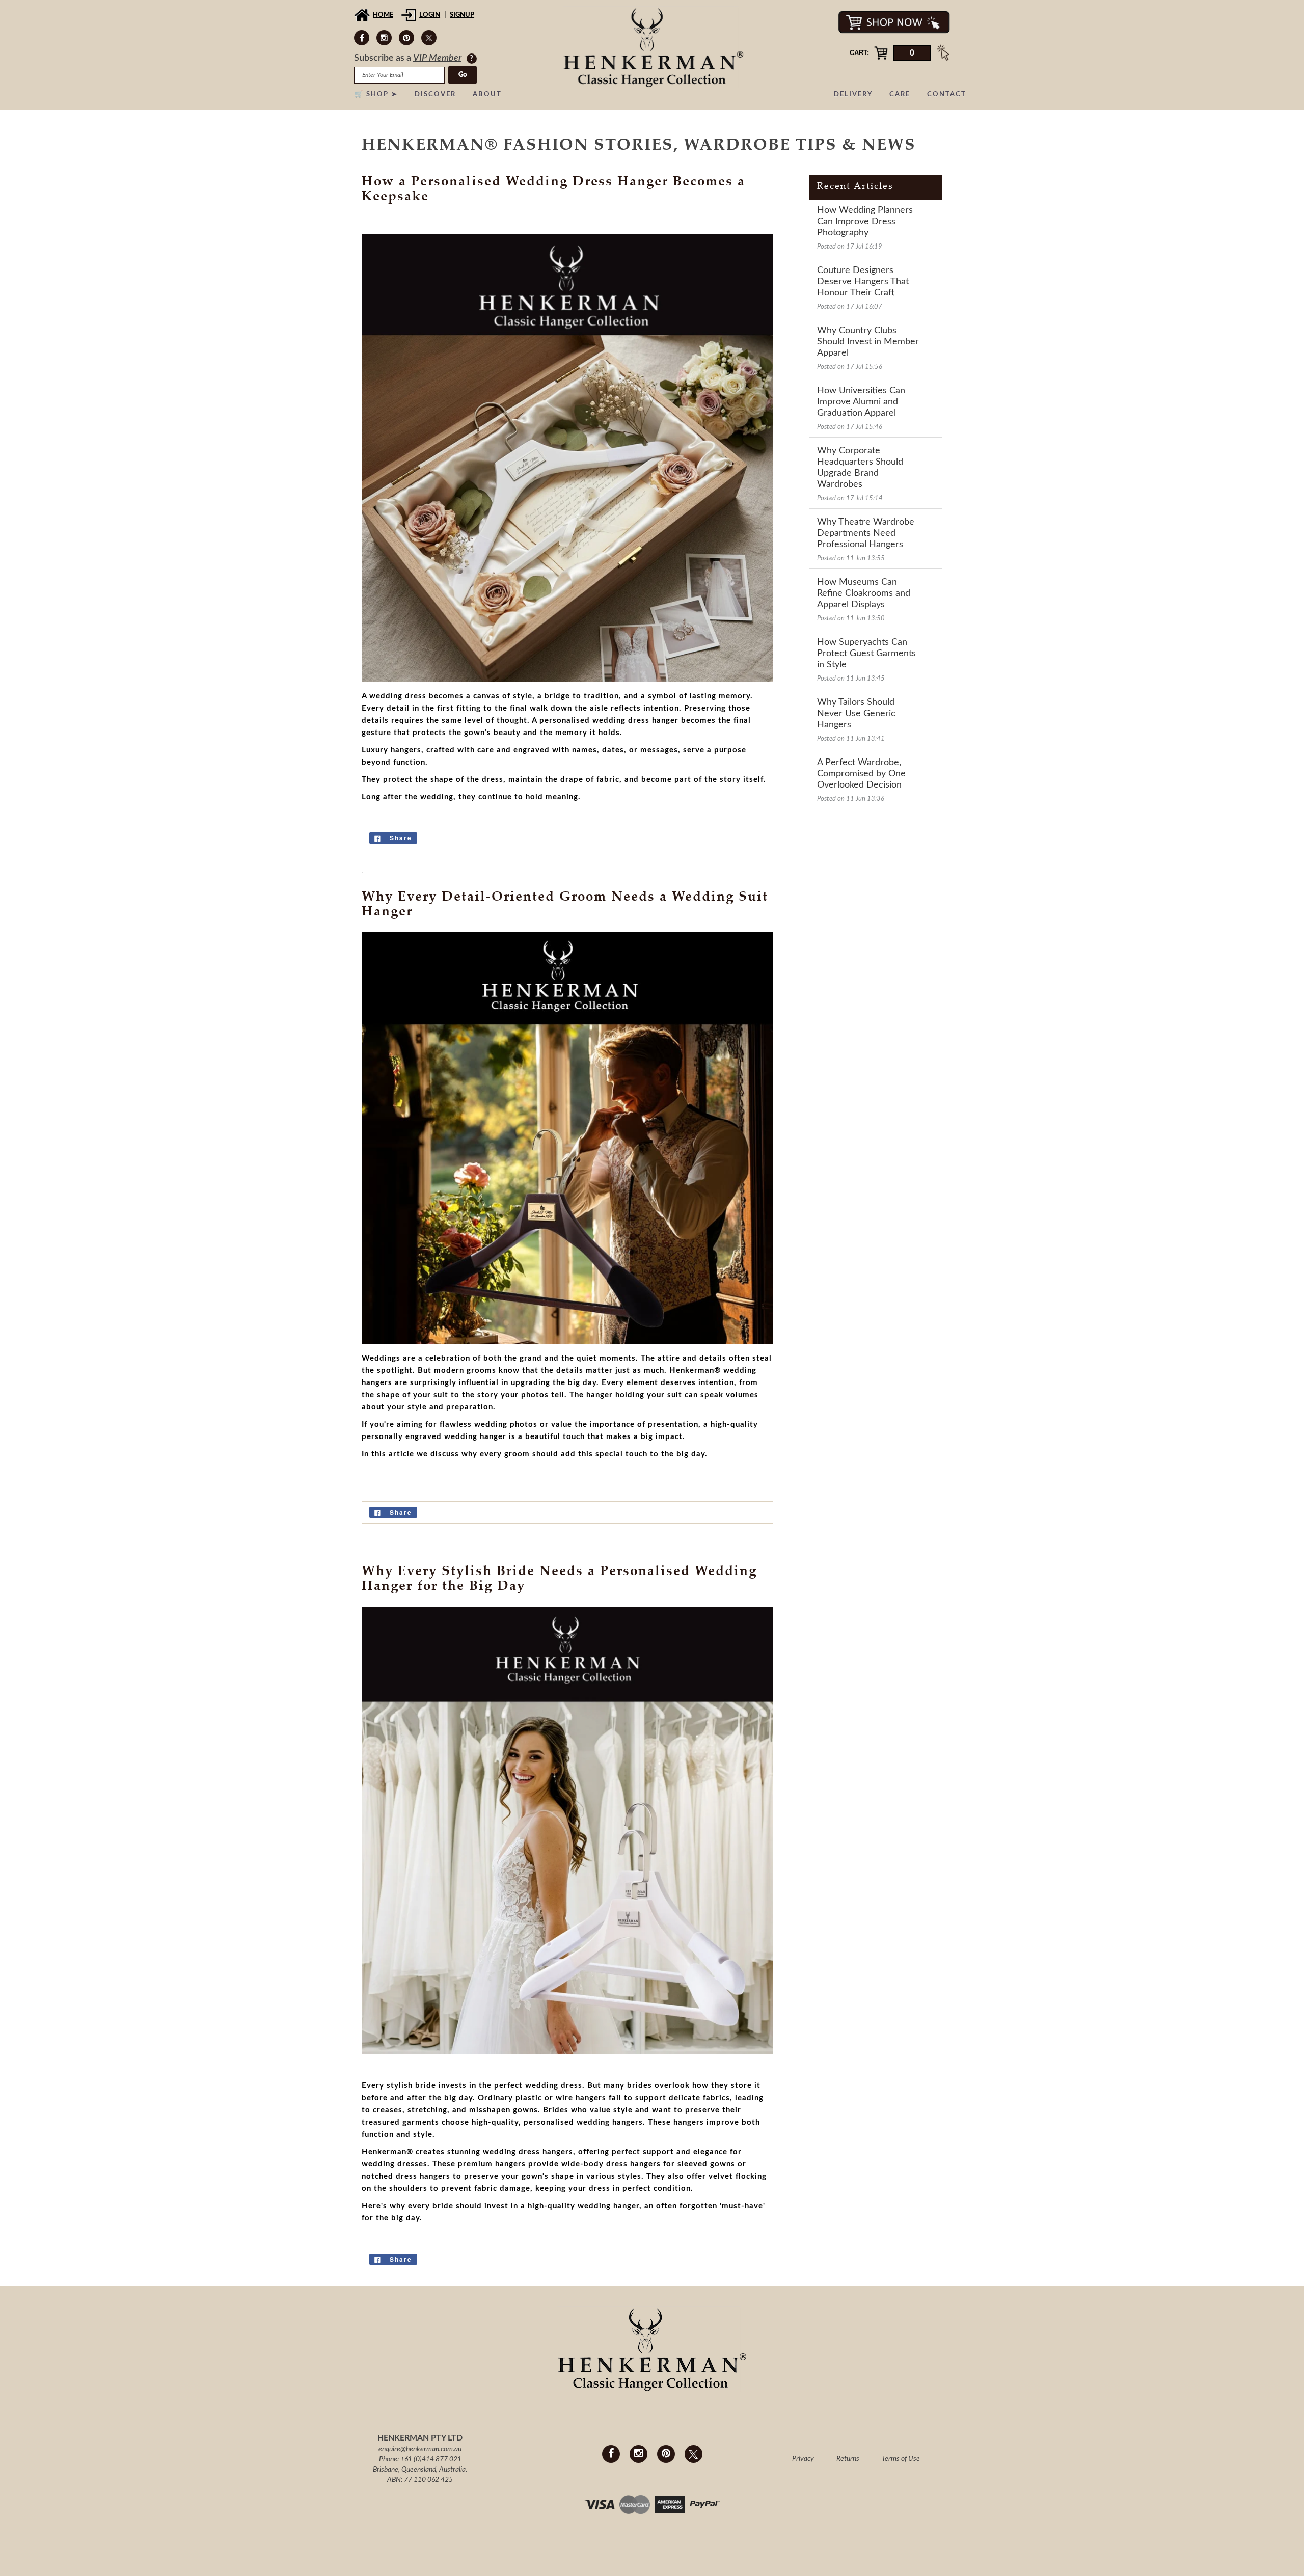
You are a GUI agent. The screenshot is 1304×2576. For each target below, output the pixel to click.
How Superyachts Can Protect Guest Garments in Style (866, 654)
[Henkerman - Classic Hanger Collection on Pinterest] (406, 38)
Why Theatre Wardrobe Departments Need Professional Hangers (866, 533)
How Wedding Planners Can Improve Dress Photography (865, 222)
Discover (435, 94)
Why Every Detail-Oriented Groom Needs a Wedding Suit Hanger (565, 905)
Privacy (803, 2459)
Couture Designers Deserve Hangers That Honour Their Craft (863, 282)
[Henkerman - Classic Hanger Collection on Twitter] (429, 38)
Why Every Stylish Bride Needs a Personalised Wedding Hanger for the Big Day (559, 1579)
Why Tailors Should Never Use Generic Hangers (856, 714)
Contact (947, 94)
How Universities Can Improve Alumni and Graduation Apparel (861, 402)
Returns (848, 2459)
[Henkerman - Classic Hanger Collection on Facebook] (362, 38)
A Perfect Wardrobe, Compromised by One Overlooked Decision (861, 774)
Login (430, 15)
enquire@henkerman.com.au (420, 2449)
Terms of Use (901, 2459)
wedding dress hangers (528, 2152)
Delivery (853, 94)
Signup (462, 15)
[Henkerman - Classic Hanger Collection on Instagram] (384, 38)
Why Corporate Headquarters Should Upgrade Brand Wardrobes (860, 468)
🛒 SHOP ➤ (376, 94)
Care (900, 94)
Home (383, 15)
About (487, 94)
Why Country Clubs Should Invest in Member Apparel (868, 342)
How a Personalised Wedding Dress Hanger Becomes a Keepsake (553, 190)
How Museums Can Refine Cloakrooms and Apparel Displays (864, 593)
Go (463, 75)
